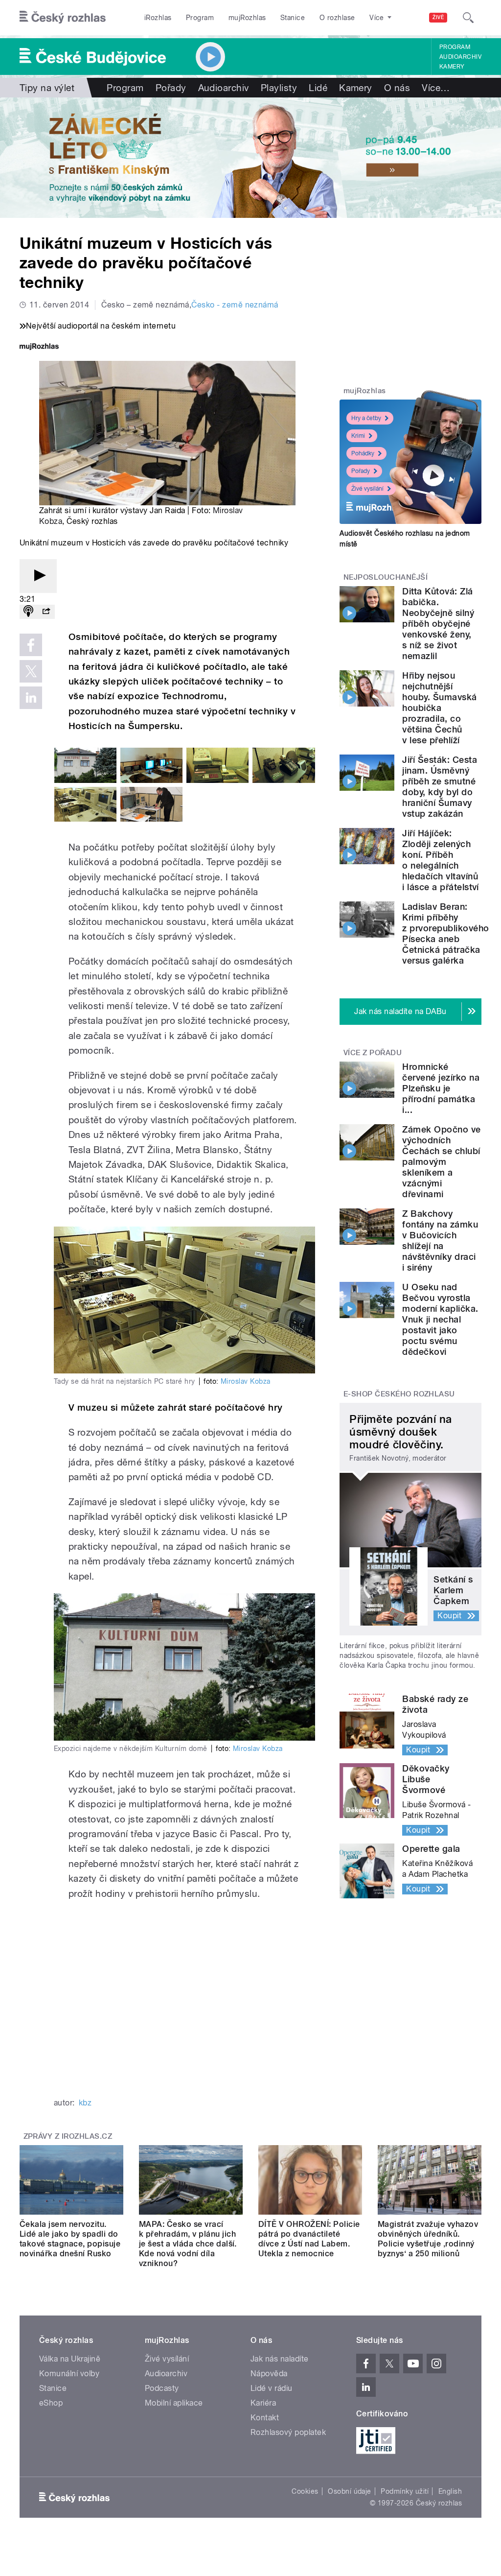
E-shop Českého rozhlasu (399, 1394)
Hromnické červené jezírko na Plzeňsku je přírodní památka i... (441, 1088)
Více (436, 88)
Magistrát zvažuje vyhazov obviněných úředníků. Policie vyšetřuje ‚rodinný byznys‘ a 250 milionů (428, 2239)
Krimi (358, 436)
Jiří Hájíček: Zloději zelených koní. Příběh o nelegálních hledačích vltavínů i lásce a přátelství (441, 860)
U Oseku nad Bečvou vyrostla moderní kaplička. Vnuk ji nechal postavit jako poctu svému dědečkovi (440, 1319)
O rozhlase (337, 18)
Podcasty (162, 2388)
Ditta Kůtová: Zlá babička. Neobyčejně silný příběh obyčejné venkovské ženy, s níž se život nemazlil (438, 624)
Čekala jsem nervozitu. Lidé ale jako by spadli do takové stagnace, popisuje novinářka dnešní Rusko (70, 2239)
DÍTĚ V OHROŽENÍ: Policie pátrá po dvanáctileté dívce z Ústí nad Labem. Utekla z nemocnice (309, 2239)
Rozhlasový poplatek (288, 2432)
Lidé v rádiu (272, 2388)
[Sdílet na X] (31, 671)
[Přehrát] (38, 576)
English (450, 2491)
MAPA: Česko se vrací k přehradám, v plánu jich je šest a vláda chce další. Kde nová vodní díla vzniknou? (188, 2244)
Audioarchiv (460, 57)
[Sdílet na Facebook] (31, 645)
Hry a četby (366, 418)
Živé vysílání (367, 489)
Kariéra (263, 2403)
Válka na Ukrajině (70, 2359)
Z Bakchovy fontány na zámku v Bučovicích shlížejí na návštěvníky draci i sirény (440, 1241)
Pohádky (363, 453)
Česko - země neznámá (235, 305)
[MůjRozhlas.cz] (39, 347)
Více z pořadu (373, 1053)
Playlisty (279, 88)
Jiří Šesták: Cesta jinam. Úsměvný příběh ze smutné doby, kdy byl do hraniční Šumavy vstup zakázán (440, 787)
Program (200, 18)
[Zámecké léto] (250, 158)
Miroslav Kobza (246, 1381)
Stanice (293, 18)
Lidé (318, 88)
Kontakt (265, 2418)
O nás (397, 88)
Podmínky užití (405, 2491)
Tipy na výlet (47, 88)
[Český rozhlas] (63, 18)
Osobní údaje (350, 2491)
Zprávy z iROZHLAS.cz (68, 2136)
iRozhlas (158, 18)
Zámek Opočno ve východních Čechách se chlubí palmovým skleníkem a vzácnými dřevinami (441, 1162)
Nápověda (269, 2374)
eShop (51, 2403)
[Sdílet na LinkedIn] (31, 698)
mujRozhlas (247, 18)
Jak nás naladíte (280, 2359)
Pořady (171, 88)
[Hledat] (468, 18)
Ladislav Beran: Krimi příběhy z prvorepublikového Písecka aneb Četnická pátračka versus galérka (445, 934)
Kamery (452, 67)
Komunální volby (69, 2374)
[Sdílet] (46, 612)
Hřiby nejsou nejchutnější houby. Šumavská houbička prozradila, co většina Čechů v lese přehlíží (439, 708)
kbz (85, 2103)
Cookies (305, 2491)
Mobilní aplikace (174, 2403)
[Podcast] (28, 612)
